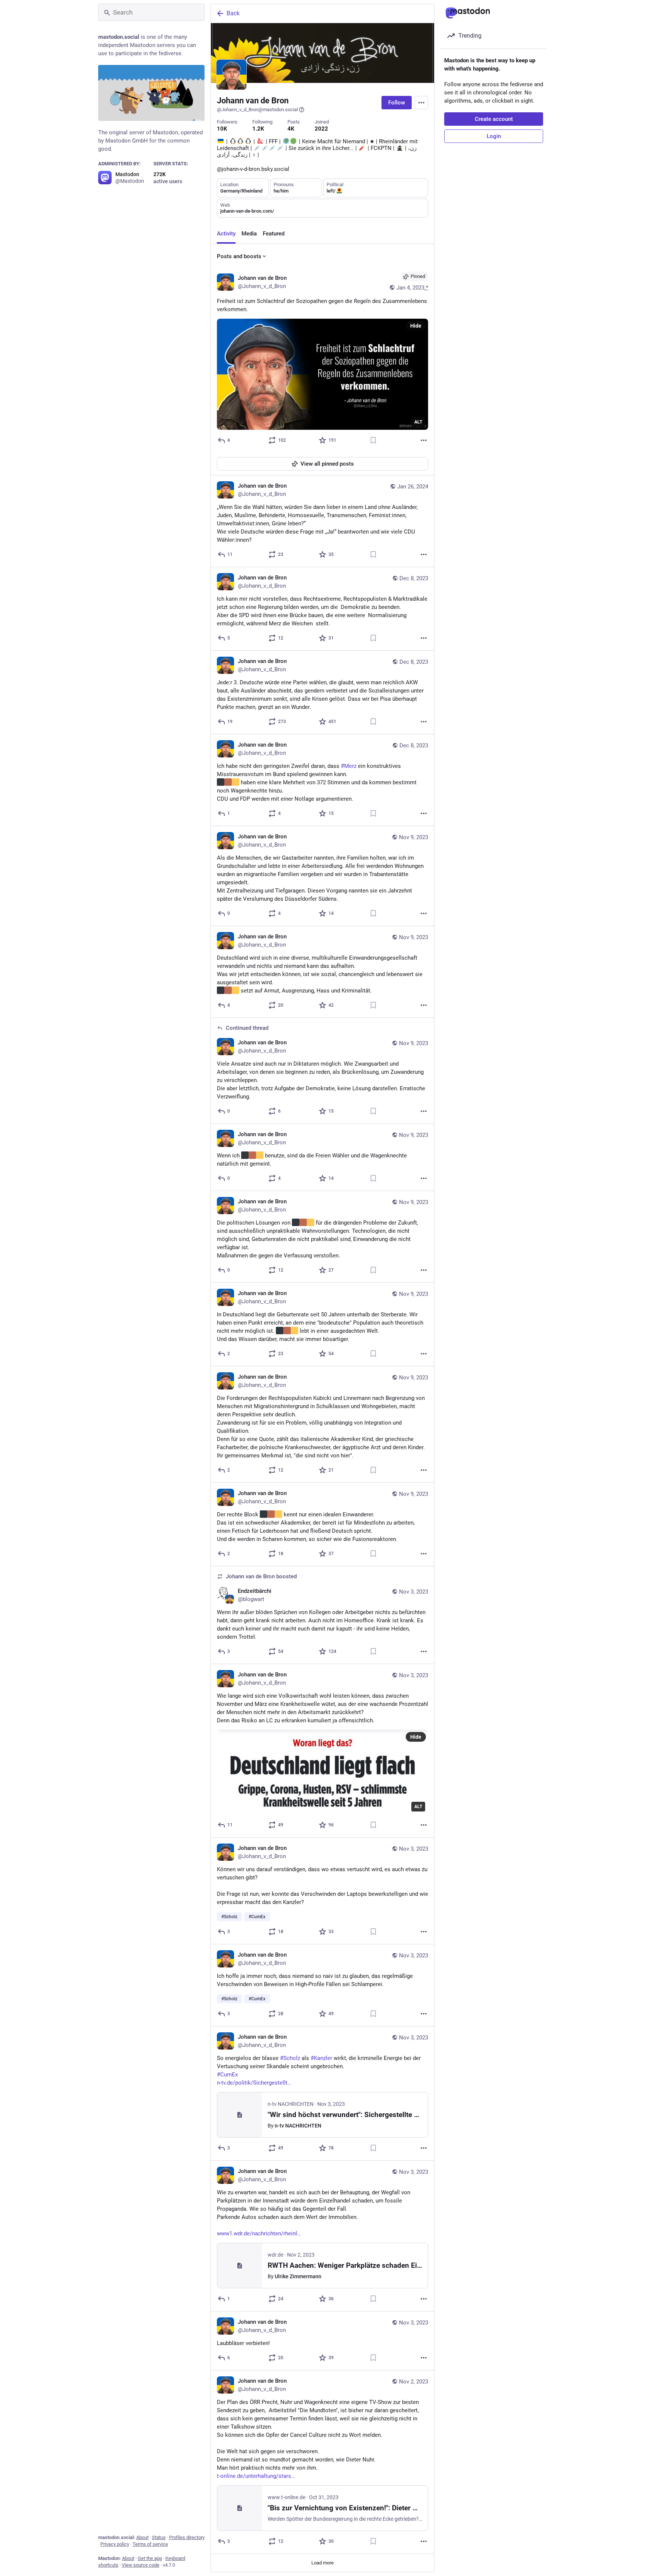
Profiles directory (187, 2537)
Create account (494, 119)
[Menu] (421, 103)
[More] (424, 440)
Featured (274, 234)
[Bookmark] (373, 440)
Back (233, 13)
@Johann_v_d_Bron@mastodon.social (257, 110)
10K (222, 129)
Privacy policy (115, 2544)
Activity (226, 234)
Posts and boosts (239, 256)
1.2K (258, 129)
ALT (418, 422)
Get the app (150, 2558)
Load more (322, 2563)
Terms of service (150, 2544)
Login (494, 136)
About (142, 2537)
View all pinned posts (327, 464)
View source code (141, 2565)
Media (249, 234)
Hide (416, 326)
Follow (397, 103)
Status (159, 2537)
